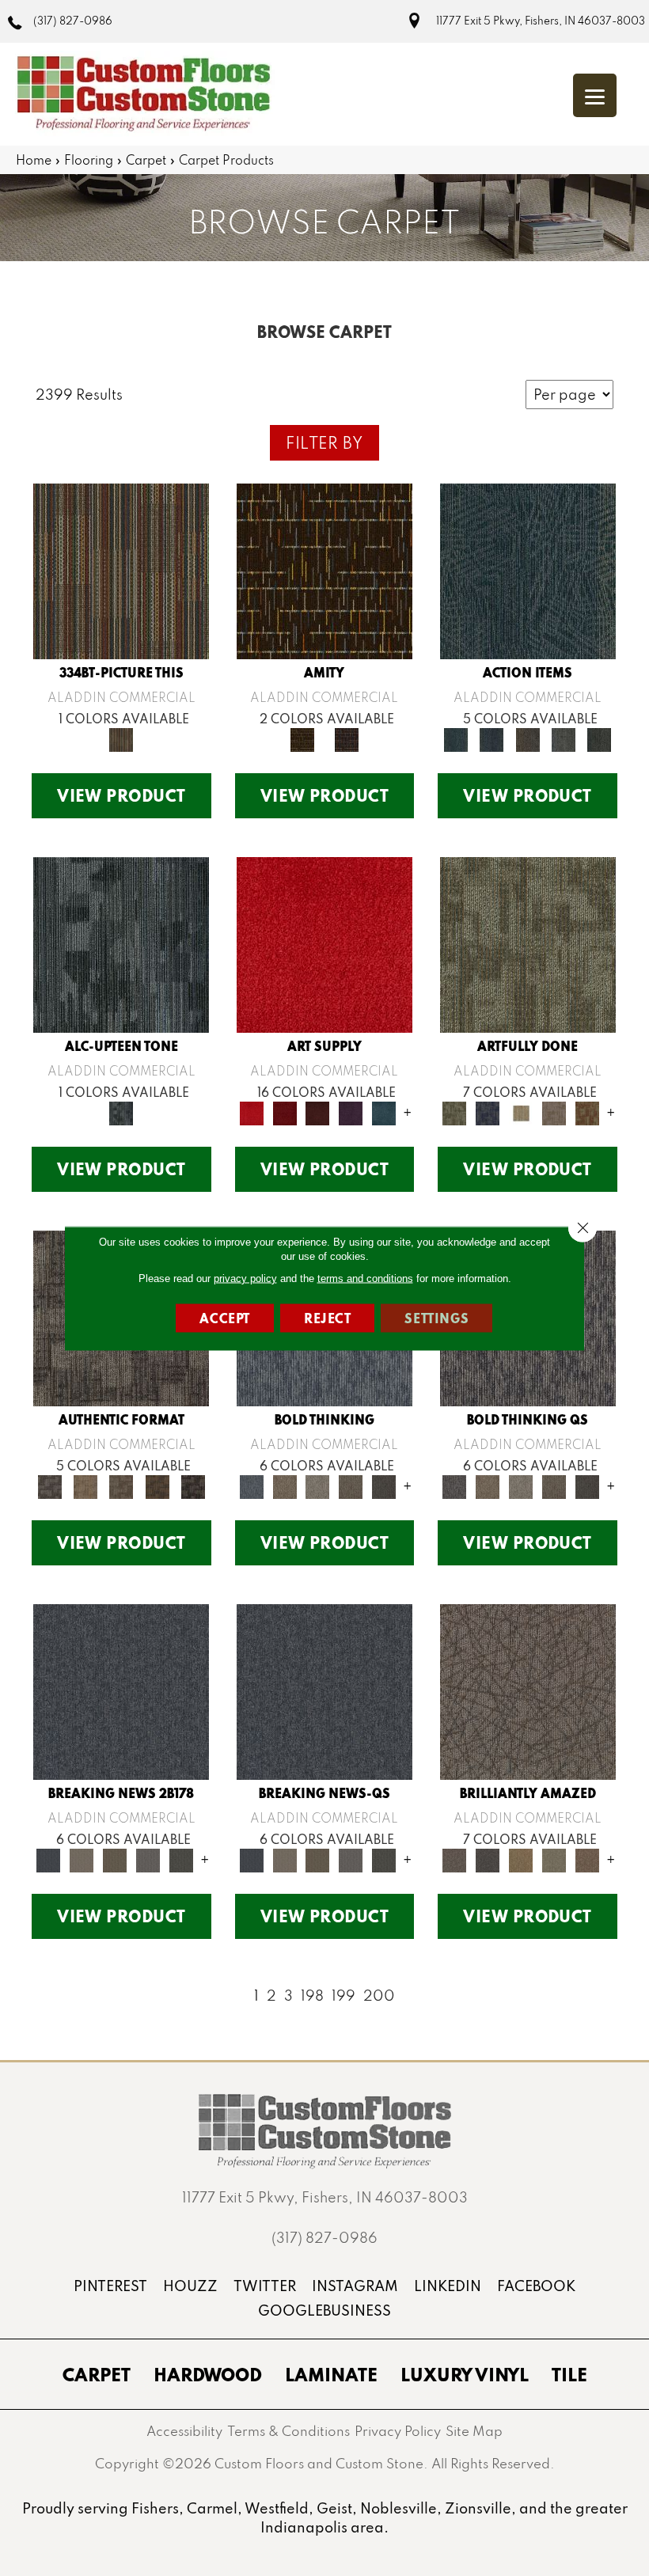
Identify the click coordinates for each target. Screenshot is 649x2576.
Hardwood (208, 2374)
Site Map (474, 2431)
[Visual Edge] (49, 1485)
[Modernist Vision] (521, 1112)
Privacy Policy (398, 2431)
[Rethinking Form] (157, 1485)
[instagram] (355, 2286)
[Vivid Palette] (587, 1112)
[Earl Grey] (563, 738)
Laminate (331, 2374)
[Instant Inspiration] (587, 1859)
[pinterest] (110, 2286)
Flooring (89, 160)
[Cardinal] (324, 944)
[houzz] (190, 2286)
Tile (569, 2374)
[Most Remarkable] (488, 1112)
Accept (225, 1317)
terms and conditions (365, 1278)
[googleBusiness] (324, 2310)
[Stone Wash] (384, 1112)
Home (34, 160)
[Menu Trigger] (595, 95)
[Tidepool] (528, 570)
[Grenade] (285, 1485)
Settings (436, 1317)
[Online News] (121, 1691)
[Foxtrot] (121, 944)
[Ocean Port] (492, 738)
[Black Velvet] (347, 738)
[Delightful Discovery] (528, 944)
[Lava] (318, 1485)
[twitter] (265, 2286)
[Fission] (351, 1485)
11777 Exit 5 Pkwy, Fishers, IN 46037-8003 (541, 21)
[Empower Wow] (554, 1859)
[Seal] (384, 1485)
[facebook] (536, 2286)
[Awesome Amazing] (554, 1112)
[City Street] (600, 738)
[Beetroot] (318, 1112)
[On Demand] (181, 1859)
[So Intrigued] (528, 1691)
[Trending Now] (82, 1859)
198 (312, 1996)
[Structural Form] (193, 1485)
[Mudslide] (121, 570)
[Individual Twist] (121, 1485)
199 (343, 1996)
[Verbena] (351, 1112)
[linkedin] (448, 2286)
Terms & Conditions (288, 2431)
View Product (121, 795)
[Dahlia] (285, 1112)
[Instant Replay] (148, 1859)
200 (379, 1996)
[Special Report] (115, 1859)
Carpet (146, 160)
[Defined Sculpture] (85, 1485)
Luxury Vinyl (465, 2374)
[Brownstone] (528, 738)
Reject (328, 1317)
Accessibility (184, 2431)
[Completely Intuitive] (521, 1859)
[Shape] (252, 1485)
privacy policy (245, 1278)
